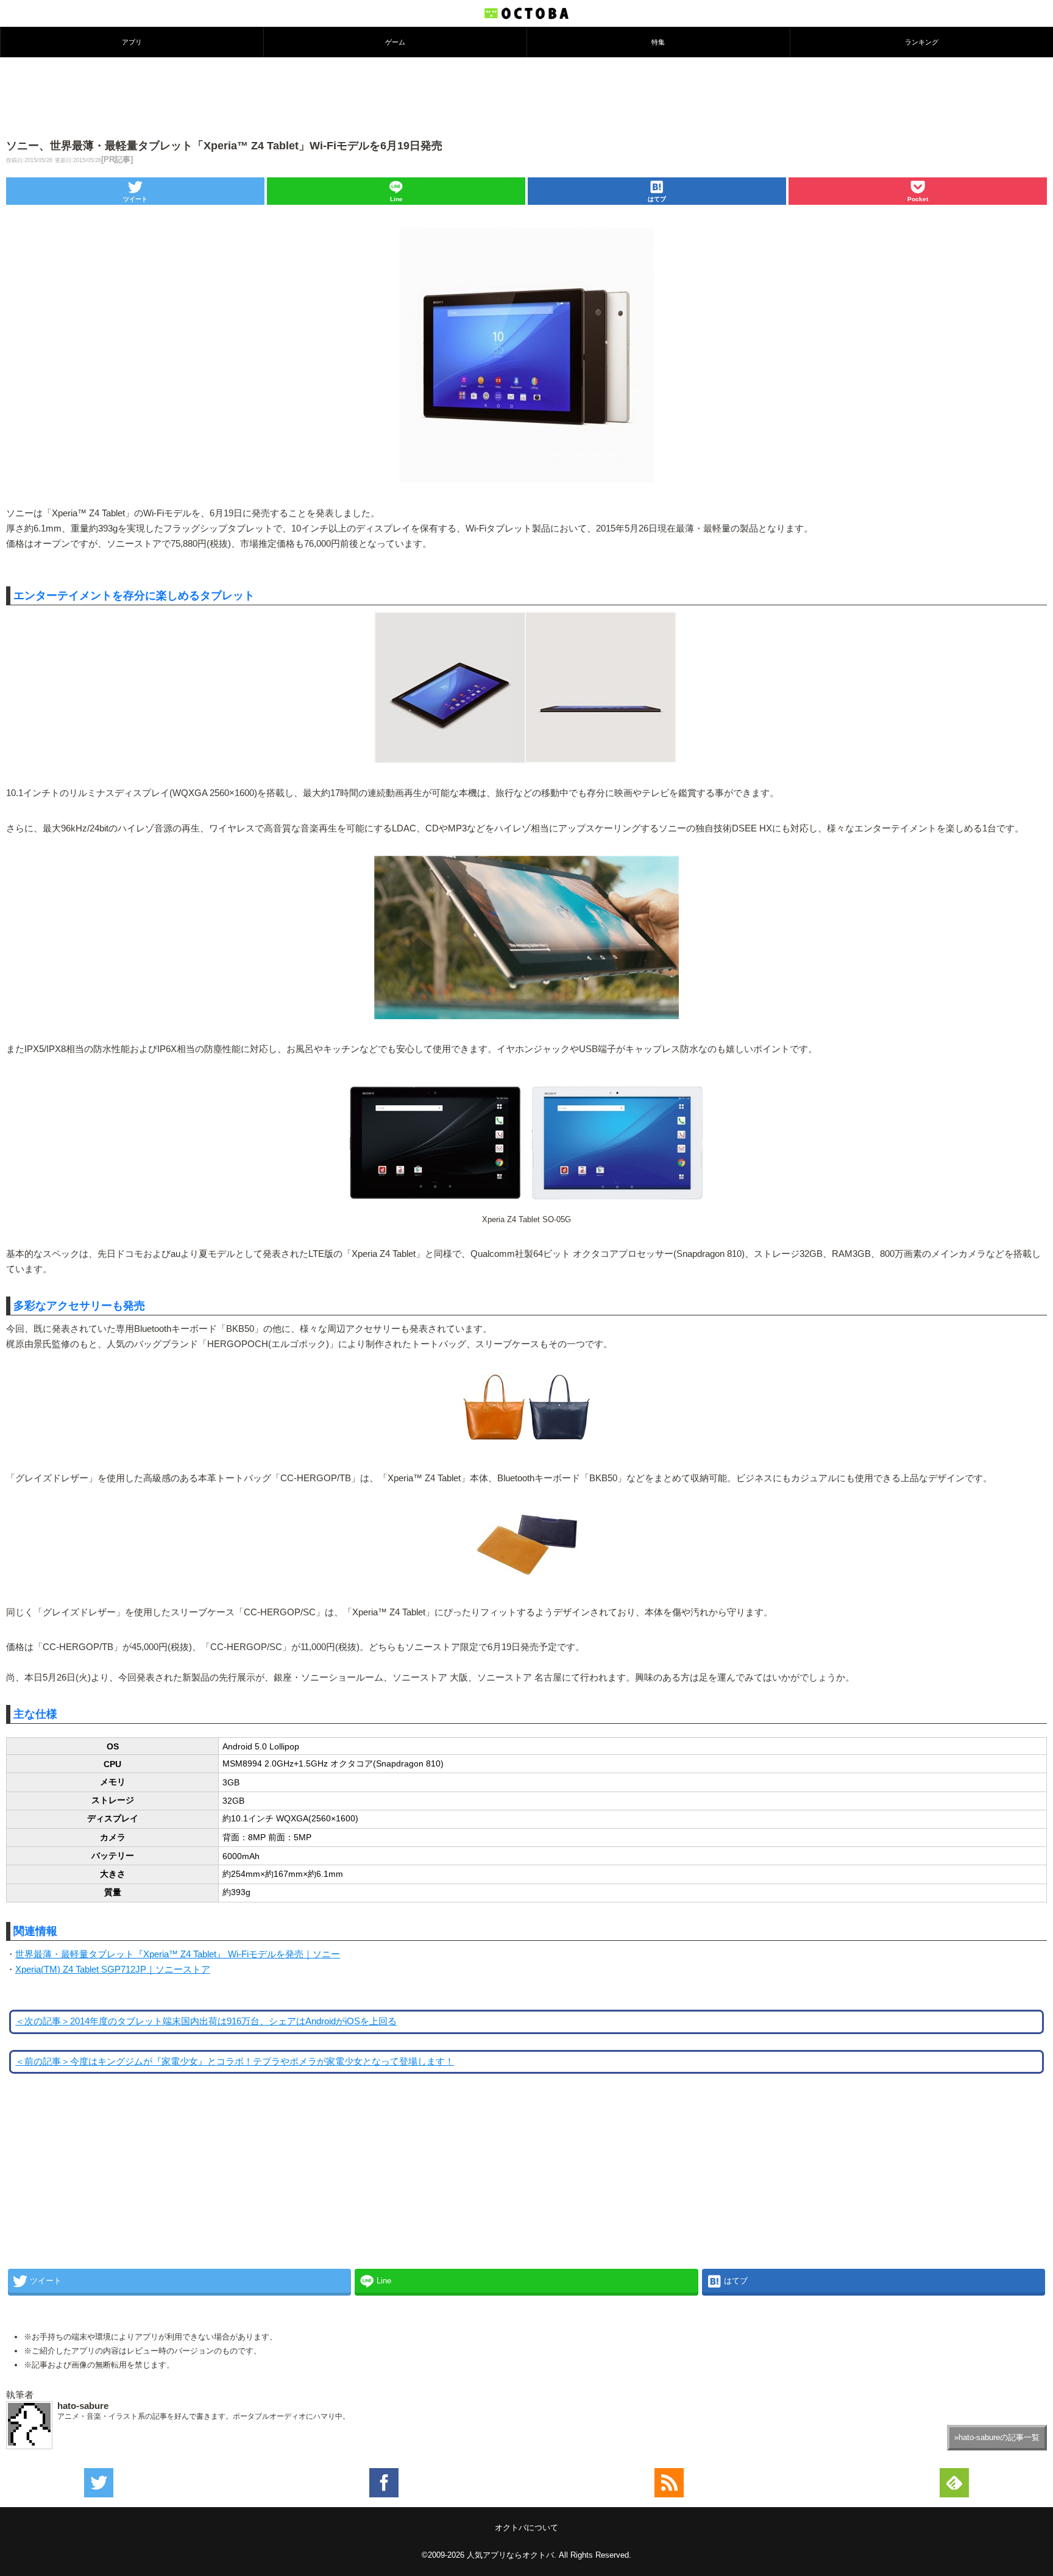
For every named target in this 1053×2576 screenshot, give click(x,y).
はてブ (657, 199)
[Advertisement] (526, 97)
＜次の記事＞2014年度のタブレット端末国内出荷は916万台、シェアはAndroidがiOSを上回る (206, 2021)
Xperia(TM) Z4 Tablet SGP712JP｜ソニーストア (113, 1969)
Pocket (918, 199)
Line (396, 199)
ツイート (135, 199)
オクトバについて (526, 2528)
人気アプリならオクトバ (510, 2555)
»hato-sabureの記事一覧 (997, 2437)
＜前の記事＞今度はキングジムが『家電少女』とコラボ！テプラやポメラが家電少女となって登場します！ (235, 2062)
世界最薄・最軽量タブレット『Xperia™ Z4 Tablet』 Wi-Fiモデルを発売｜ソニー (178, 1954)
